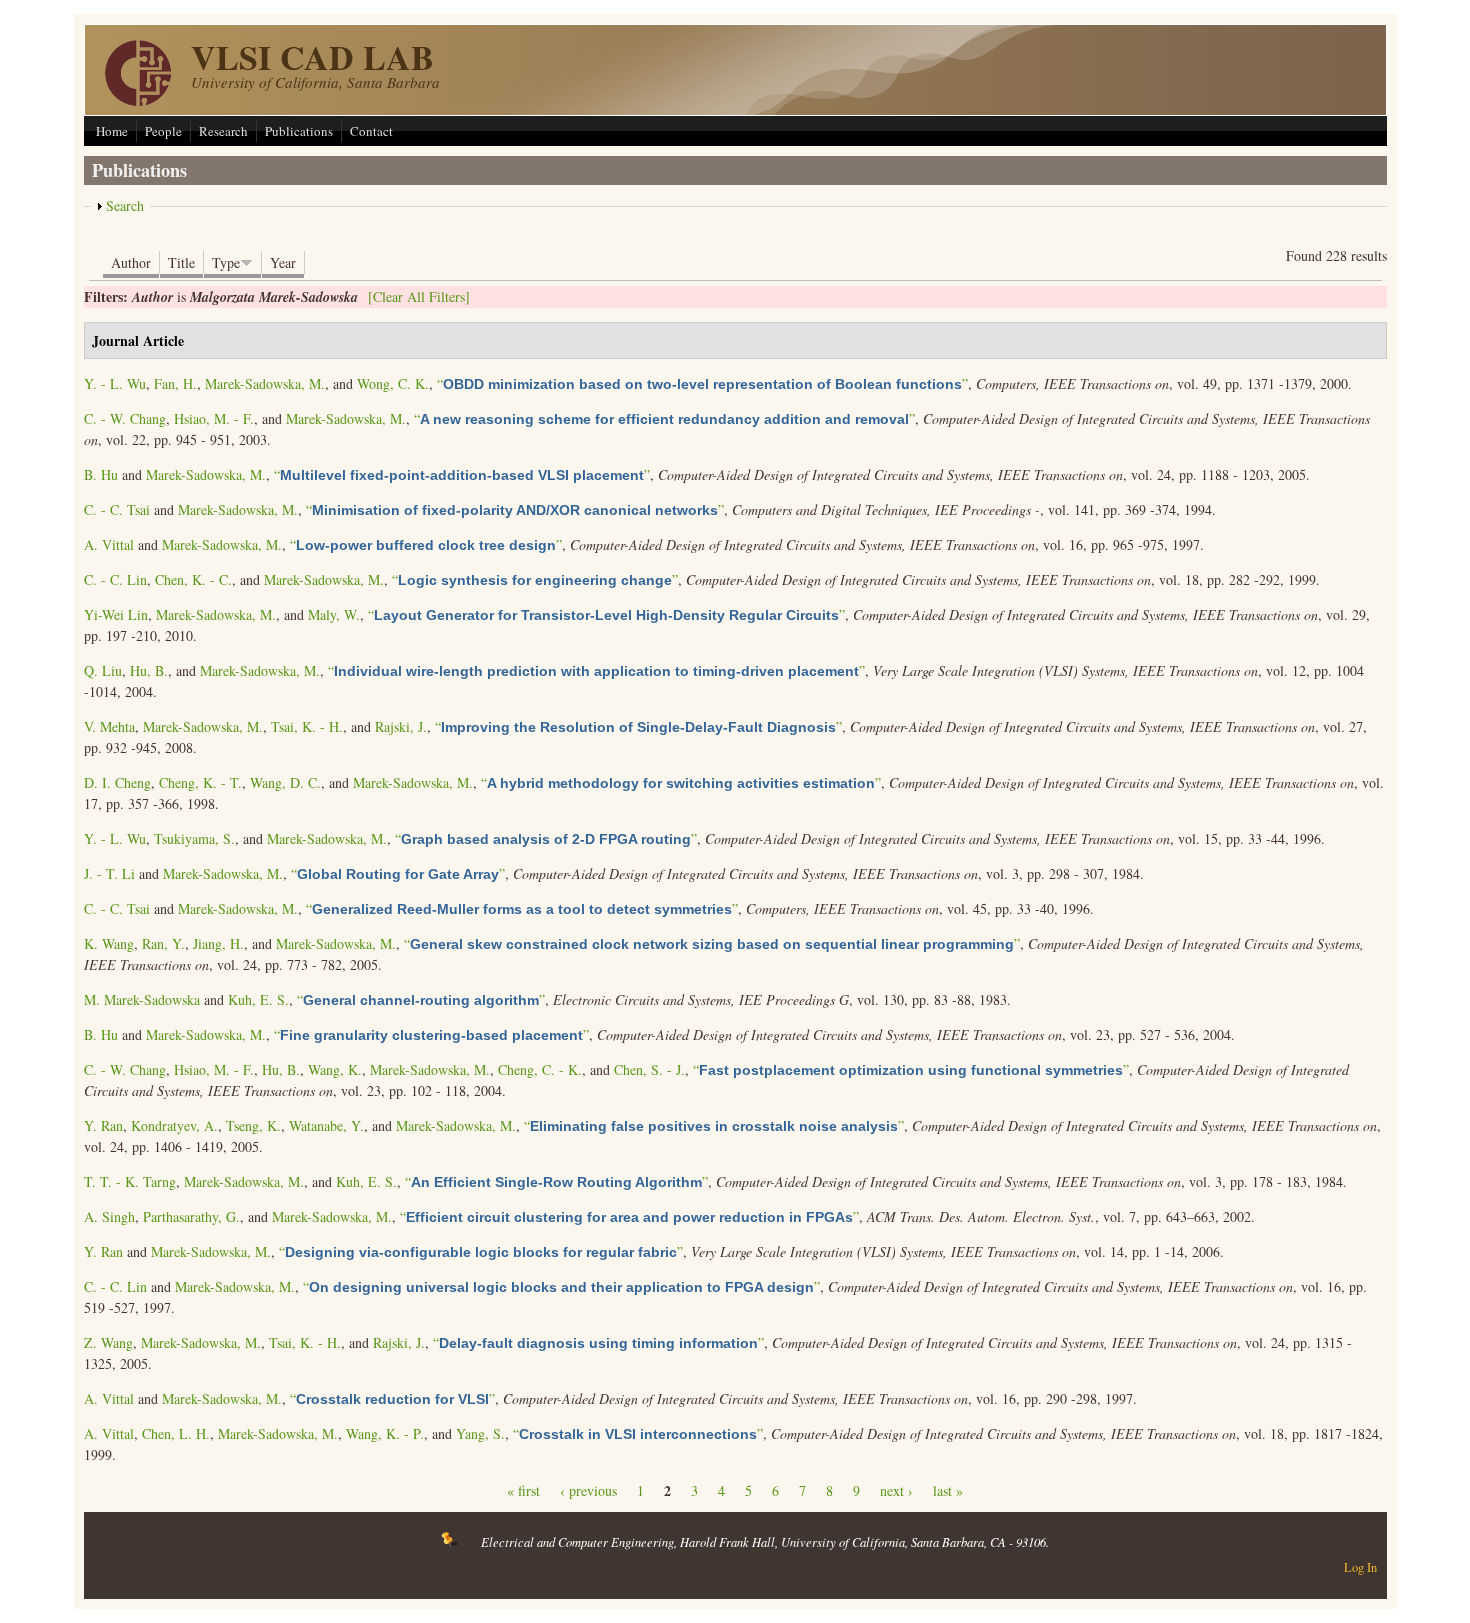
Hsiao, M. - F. (214, 418)
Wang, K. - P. (385, 1433)
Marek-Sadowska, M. (265, 383)
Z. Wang (108, 1342)
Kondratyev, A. (174, 1125)
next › (896, 1490)
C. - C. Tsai (117, 509)
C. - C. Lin (115, 579)
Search (125, 205)
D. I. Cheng (117, 782)
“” (702, 383)
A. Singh (109, 1216)
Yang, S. (480, 1433)
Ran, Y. (163, 943)
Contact (371, 131)
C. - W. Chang (125, 418)
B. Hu (101, 474)
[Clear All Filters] (419, 296)
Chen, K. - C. (193, 579)
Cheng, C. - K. (540, 1069)
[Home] (138, 100)
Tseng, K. (253, 1125)
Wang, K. (335, 1069)
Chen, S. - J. (649, 1069)
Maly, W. (334, 614)
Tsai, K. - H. (307, 726)
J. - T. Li (109, 873)
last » (948, 1490)
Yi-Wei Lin (116, 614)
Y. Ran (103, 1125)
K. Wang (109, 943)
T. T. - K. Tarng (130, 1181)
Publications (299, 131)
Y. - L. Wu (115, 383)
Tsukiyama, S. (194, 838)
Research (223, 131)
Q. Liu (103, 670)
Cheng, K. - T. (200, 782)
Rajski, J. (401, 726)
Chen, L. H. (176, 1433)
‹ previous (588, 1490)
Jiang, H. (218, 943)
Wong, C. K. (393, 383)
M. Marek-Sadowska (142, 999)
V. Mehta (109, 726)
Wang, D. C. (285, 782)
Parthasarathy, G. (191, 1216)
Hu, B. (149, 670)
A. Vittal (109, 544)
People (163, 131)
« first (523, 1490)
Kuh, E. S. (258, 999)
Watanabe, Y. (326, 1125)
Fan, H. (175, 383)
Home (112, 131)
